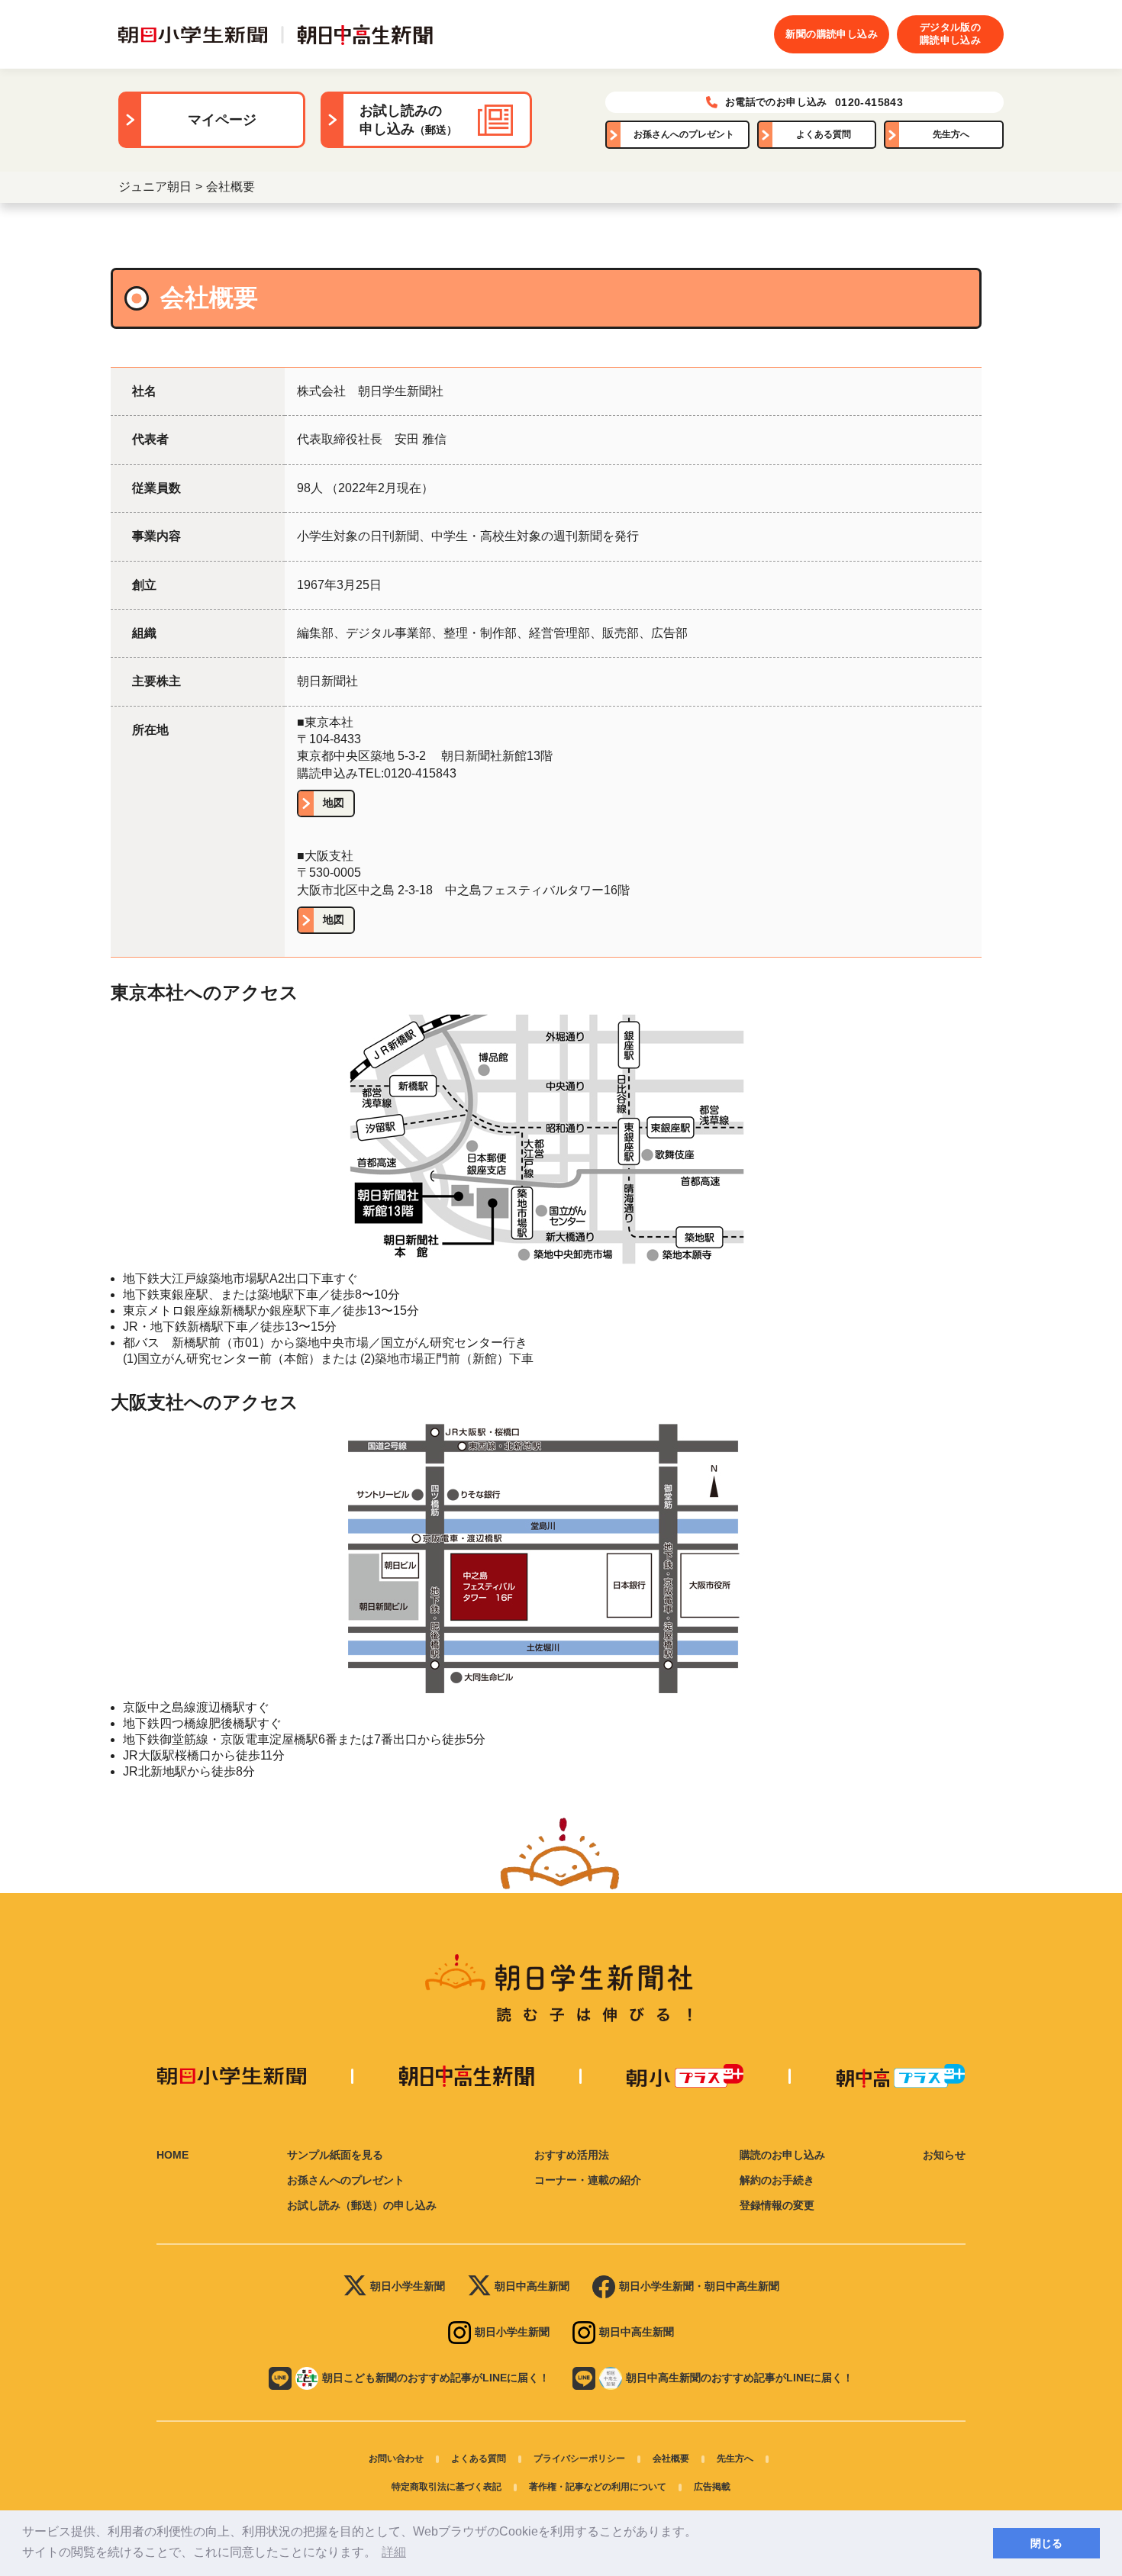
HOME (172, 2155)
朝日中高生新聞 (532, 2286)
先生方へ (951, 134)
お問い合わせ (396, 2458)
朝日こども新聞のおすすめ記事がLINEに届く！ (436, 2378)
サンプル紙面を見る (335, 2155)
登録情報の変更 (777, 2205)
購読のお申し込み (782, 2155)
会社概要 (671, 2458)
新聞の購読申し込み (832, 34)
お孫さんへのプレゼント (684, 134)
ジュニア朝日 (155, 187)
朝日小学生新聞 (408, 2286)
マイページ (222, 120)
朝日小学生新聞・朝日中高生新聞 (699, 2286)
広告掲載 (712, 2487)
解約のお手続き (777, 2180)
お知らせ (944, 2155)
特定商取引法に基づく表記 (447, 2487)
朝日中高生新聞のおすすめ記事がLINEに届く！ (740, 2378)
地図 (334, 803)
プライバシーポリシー (579, 2458)
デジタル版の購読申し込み (950, 34)
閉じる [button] (1046, 2543)
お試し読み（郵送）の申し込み (362, 2205)
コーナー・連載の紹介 (588, 2180)
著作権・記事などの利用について (598, 2487)
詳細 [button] (394, 2552)
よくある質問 (824, 134)
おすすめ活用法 (572, 2155)
